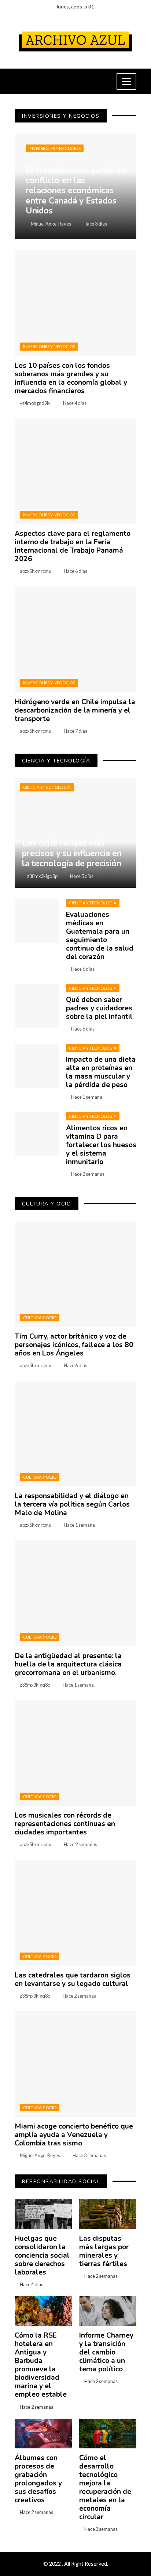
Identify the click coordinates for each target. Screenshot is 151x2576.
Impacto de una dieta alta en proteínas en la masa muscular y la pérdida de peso (101, 1072)
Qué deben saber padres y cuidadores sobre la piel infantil (99, 1008)
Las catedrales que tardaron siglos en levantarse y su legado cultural (73, 1979)
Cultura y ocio (40, 1318)
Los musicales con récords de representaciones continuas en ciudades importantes (65, 1824)
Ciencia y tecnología (47, 787)
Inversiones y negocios (55, 148)
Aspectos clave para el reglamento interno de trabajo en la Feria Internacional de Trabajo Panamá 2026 (73, 546)
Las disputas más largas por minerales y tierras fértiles (104, 2251)
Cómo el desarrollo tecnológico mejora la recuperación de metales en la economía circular (105, 2487)
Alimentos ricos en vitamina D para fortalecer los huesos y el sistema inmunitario (101, 1145)
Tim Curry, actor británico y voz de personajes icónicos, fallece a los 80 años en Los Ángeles (74, 1345)
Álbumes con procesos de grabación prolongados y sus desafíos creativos (38, 2479)
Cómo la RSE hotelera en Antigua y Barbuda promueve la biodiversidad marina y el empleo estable (41, 2365)
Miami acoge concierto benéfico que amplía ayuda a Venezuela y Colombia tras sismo (74, 2135)
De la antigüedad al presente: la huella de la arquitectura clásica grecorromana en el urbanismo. (68, 1664)
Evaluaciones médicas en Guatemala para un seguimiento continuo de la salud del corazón (100, 936)
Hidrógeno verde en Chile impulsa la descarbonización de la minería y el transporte (75, 710)
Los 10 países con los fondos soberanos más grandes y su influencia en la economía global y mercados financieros (71, 378)
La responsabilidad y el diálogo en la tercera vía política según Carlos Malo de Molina (72, 1504)
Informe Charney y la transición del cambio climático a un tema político (106, 2352)
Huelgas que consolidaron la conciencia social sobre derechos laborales (42, 2255)
